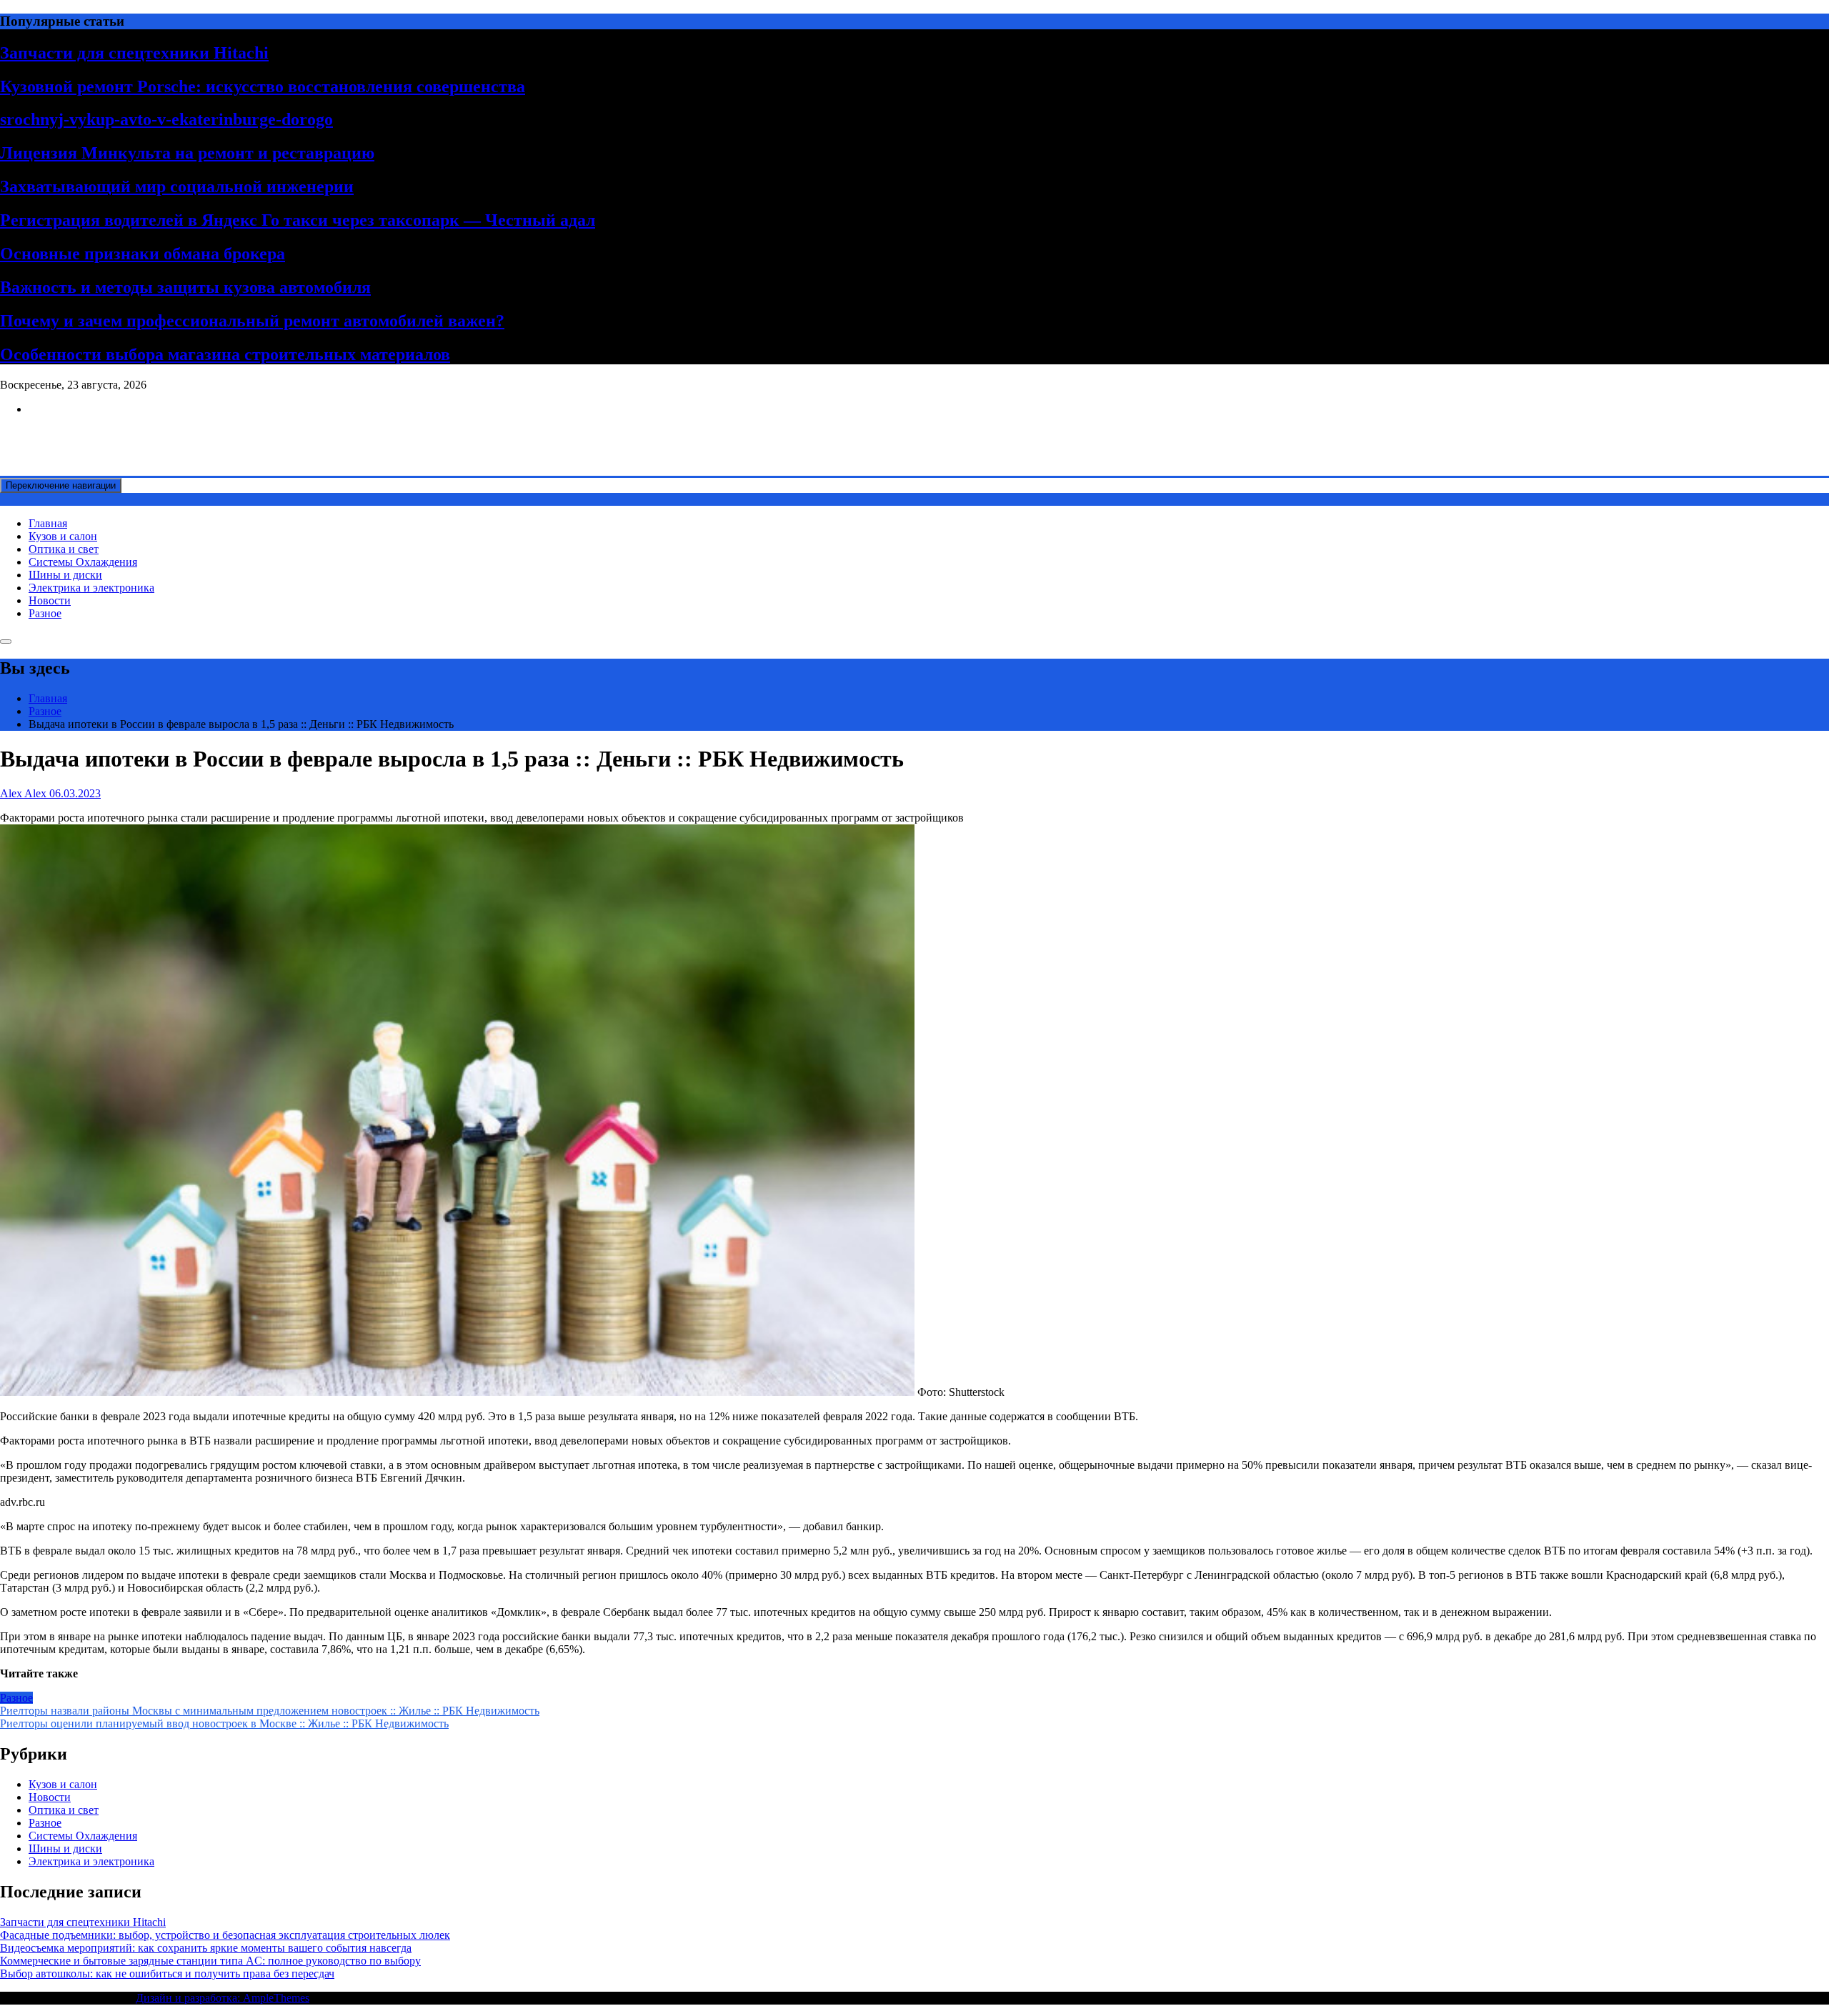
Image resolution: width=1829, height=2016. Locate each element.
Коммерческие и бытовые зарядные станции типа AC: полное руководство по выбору (210, 1961)
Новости (50, 600)
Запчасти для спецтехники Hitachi (134, 53)
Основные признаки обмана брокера (143, 254)
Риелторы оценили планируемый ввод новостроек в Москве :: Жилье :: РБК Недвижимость (224, 1723)
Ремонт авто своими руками (69, 433)
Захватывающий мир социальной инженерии (177, 186)
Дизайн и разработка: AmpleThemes (223, 1998)
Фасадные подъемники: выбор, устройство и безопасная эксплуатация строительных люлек (225, 1935)
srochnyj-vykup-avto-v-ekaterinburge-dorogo (166, 119)
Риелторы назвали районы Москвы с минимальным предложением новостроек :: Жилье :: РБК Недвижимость (270, 1711)
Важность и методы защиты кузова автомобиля (185, 287)
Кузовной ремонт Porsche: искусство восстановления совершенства (263, 86)
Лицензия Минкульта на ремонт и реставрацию (187, 153)
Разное (45, 613)
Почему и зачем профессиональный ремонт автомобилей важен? (252, 321)
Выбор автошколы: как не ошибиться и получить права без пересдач (167, 1973)
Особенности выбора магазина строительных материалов (225, 354)
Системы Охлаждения (83, 562)
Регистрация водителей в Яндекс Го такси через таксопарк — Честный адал (298, 220)
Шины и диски (65, 575)
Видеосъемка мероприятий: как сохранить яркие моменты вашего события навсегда (206, 1948)
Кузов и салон (63, 536)
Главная (48, 523)
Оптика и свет (64, 549)
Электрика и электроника (91, 588)
